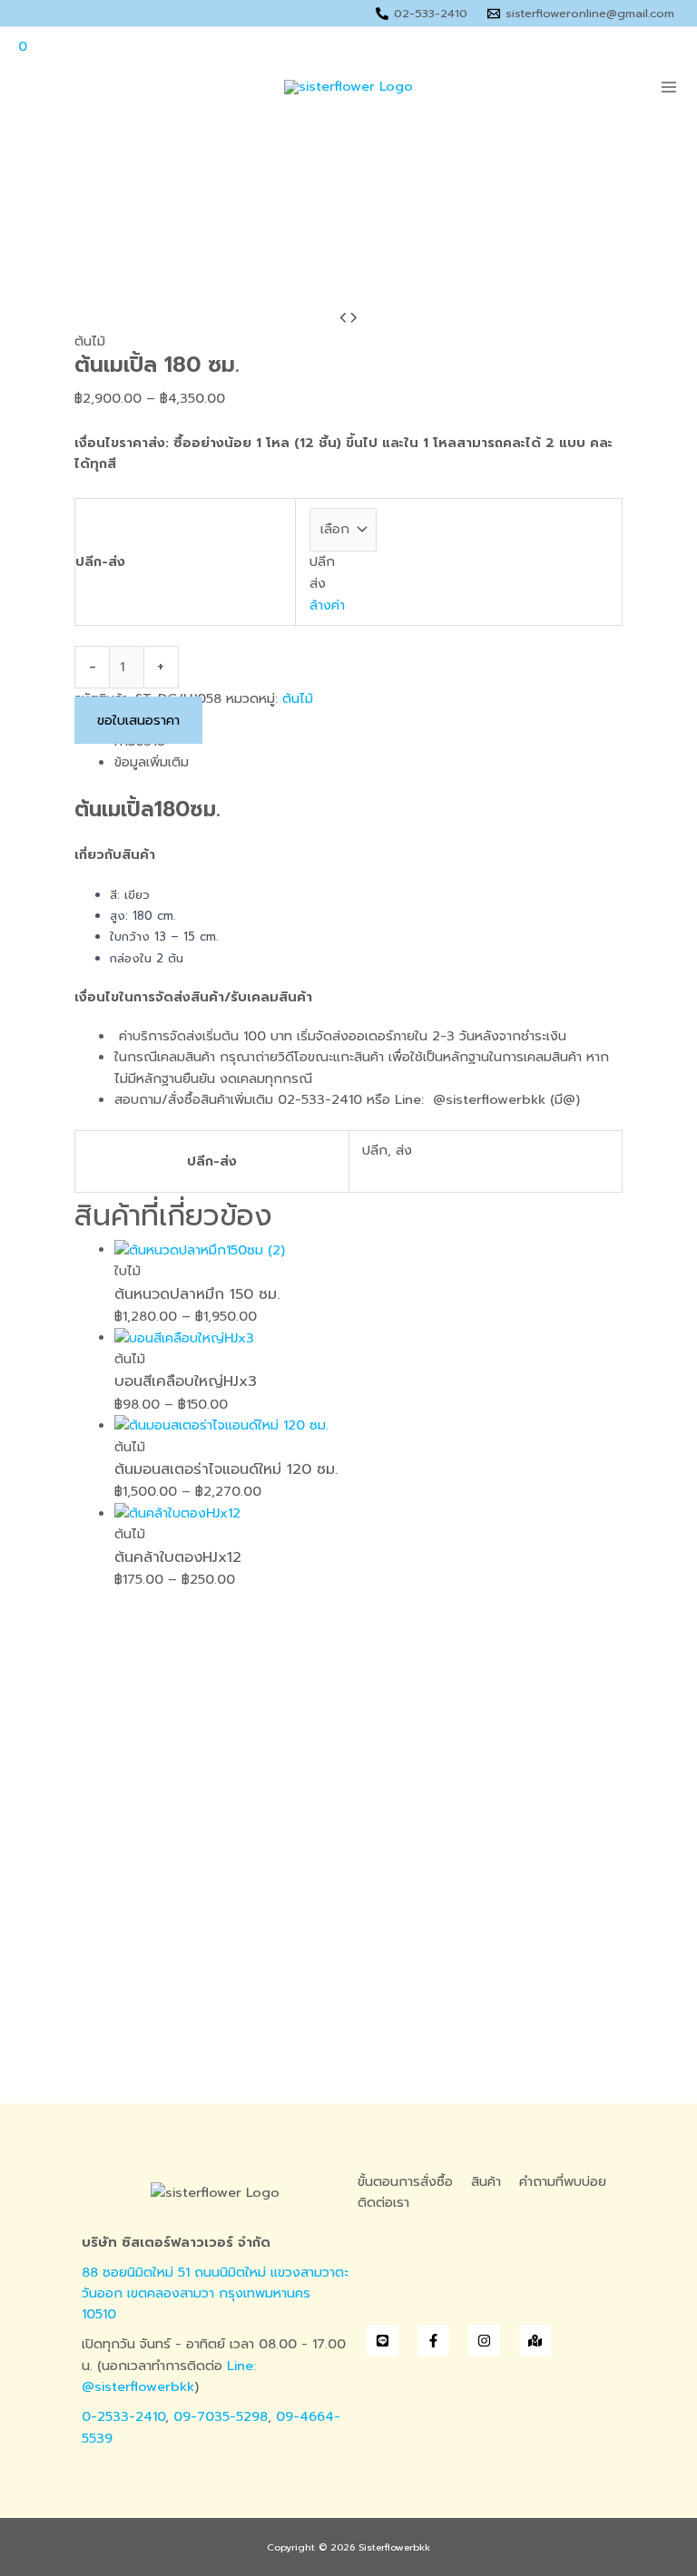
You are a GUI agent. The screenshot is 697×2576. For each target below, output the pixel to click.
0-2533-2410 (123, 2416)
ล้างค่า (327, 605)
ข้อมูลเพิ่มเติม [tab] (152, 762)
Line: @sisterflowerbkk (169, 2376)
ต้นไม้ (90, 341)
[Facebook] (433, 2341)
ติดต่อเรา (383, 2202)
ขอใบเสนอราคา (138, 720)
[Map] (535, 2341)
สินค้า (486, 2181)
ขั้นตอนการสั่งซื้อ (405, 2181)
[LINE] (383, 2341)
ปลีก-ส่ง (100, 561)
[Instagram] (484, 2341)
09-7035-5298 (221, 2416)
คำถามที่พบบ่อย (563, 2181)
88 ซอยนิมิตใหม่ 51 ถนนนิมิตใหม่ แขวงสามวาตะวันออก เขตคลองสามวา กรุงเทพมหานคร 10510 (215, 2293)
